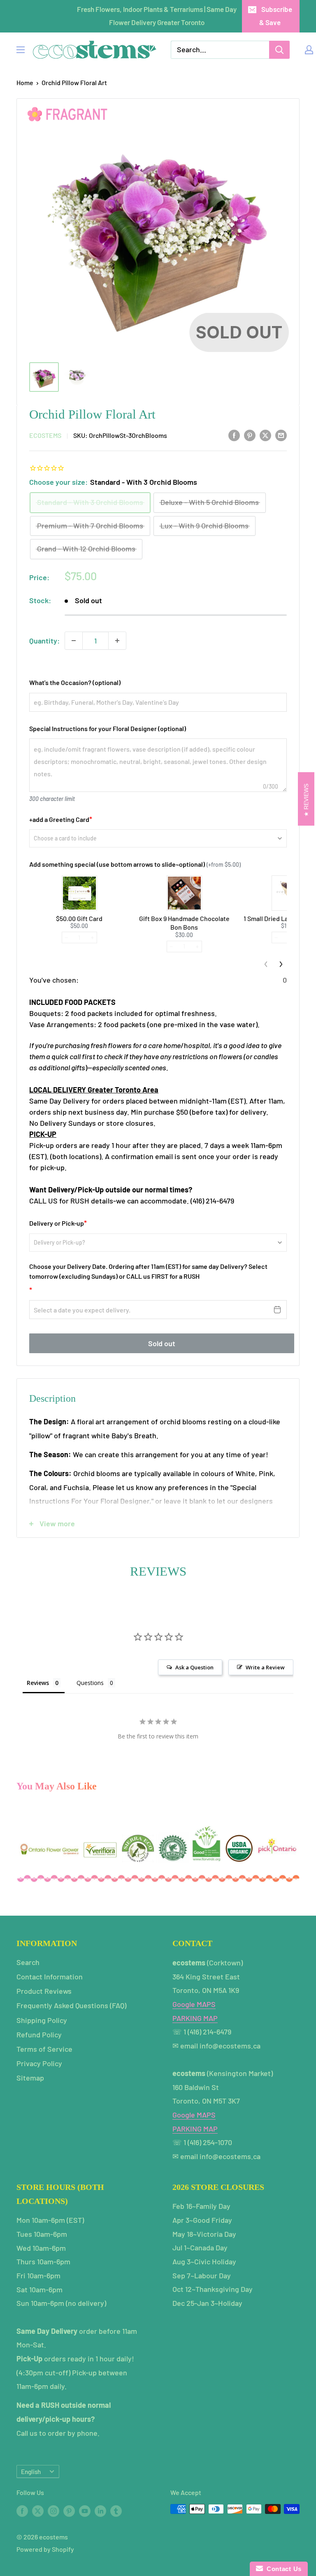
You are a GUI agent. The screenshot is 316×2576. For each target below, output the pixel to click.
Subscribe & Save (276, 16)
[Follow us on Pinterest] (69, 2510)
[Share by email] (281, 435)
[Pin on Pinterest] (250, 435)
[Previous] (266, 964)
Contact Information (50, 1977)
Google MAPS (194, 2004)
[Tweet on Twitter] (265, 435)
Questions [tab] (90, 1683)
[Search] (279, 50)
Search (28, 1962)
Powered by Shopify (45, 2549)
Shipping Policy (42, 2020)
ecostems (45, 435)
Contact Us (282, 2569)
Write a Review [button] (265, 1667)
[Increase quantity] (117, 641)
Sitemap (30, 2078)
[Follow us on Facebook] (22, 2510)
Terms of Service (44, 2049)
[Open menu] (21, 50)
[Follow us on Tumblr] (116, 2510)
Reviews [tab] (38, 1683)
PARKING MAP (195, 2018)
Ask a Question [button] (194, 1667)
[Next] (281, 964)
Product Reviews (44, 1991)
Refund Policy (39, 2034)
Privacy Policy (39, 2063)
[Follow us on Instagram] (53, 2510)
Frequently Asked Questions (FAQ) (71, 2005)
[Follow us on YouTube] (85, 2510)
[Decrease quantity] (74, 641)
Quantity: (44, 641)
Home (25, 82)
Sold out (162, 1343)
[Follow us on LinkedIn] (100, 2510)
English (31, 2472)
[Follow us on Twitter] (38, 2510)
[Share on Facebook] (234, 435)
